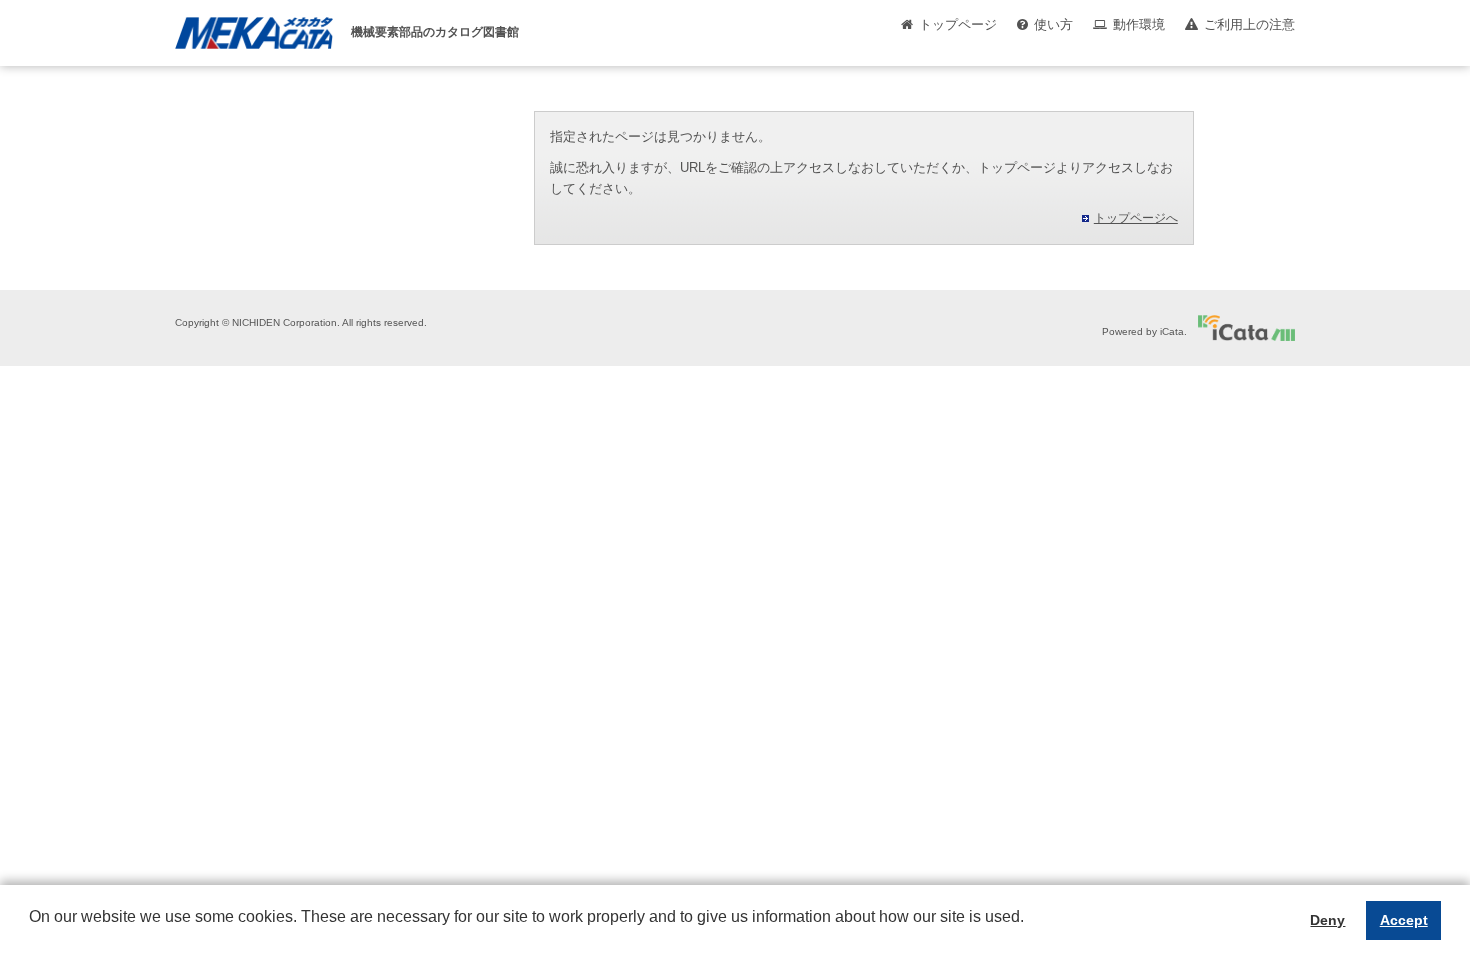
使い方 (1053, 24)
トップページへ (1136, 218)
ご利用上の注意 (1249, 24)
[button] (32, 932)
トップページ (958, 24)
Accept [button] (1404, 920)
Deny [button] (1327, 920)
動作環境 (1139, 24)
